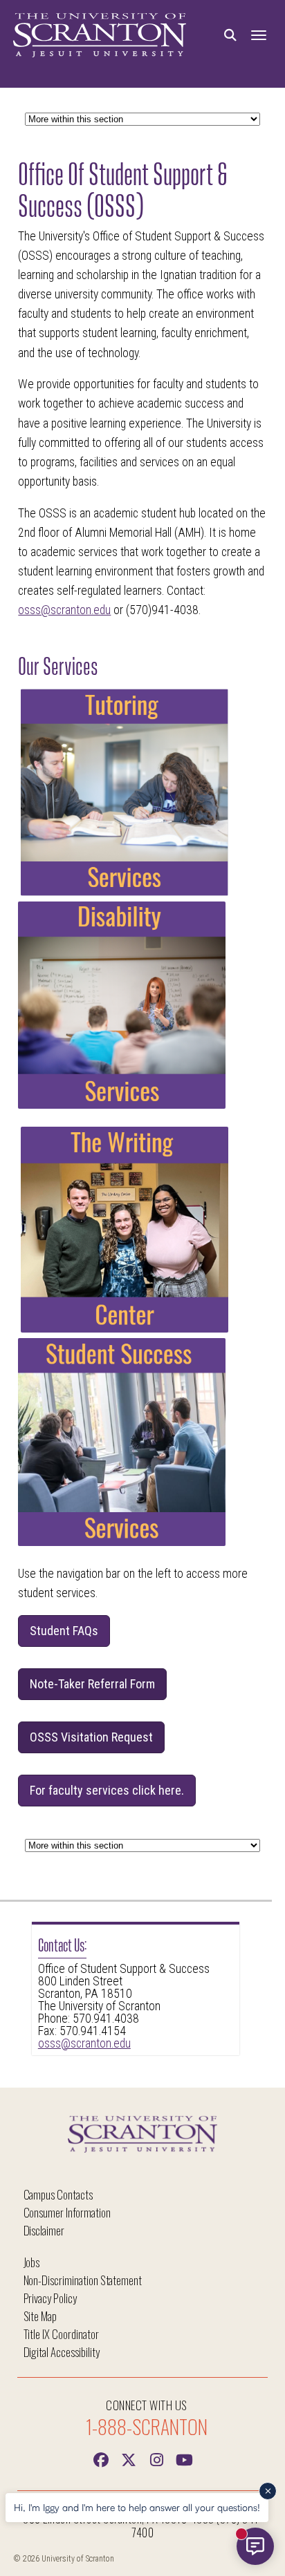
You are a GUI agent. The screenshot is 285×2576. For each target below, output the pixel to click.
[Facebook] (101, 2459)
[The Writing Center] (125, 1328)
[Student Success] (122, 1542)
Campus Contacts (58, 2194)
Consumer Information (67, 2212)
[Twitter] (129, 2459)
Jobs (32, 2262)
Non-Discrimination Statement (83, 2280)
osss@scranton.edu (84, 2043)
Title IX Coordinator (61, 2334)
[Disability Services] (122, 1105)
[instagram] (156, 2459)
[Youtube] (184, 2459)
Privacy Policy (50, 2298)
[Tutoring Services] (125, 892)
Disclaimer (44, 2230)
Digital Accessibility (62, 2352)
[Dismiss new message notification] (268, 2491)
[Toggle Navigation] (259, 36)
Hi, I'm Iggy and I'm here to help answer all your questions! (137, 2507)
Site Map (40, 2316)
